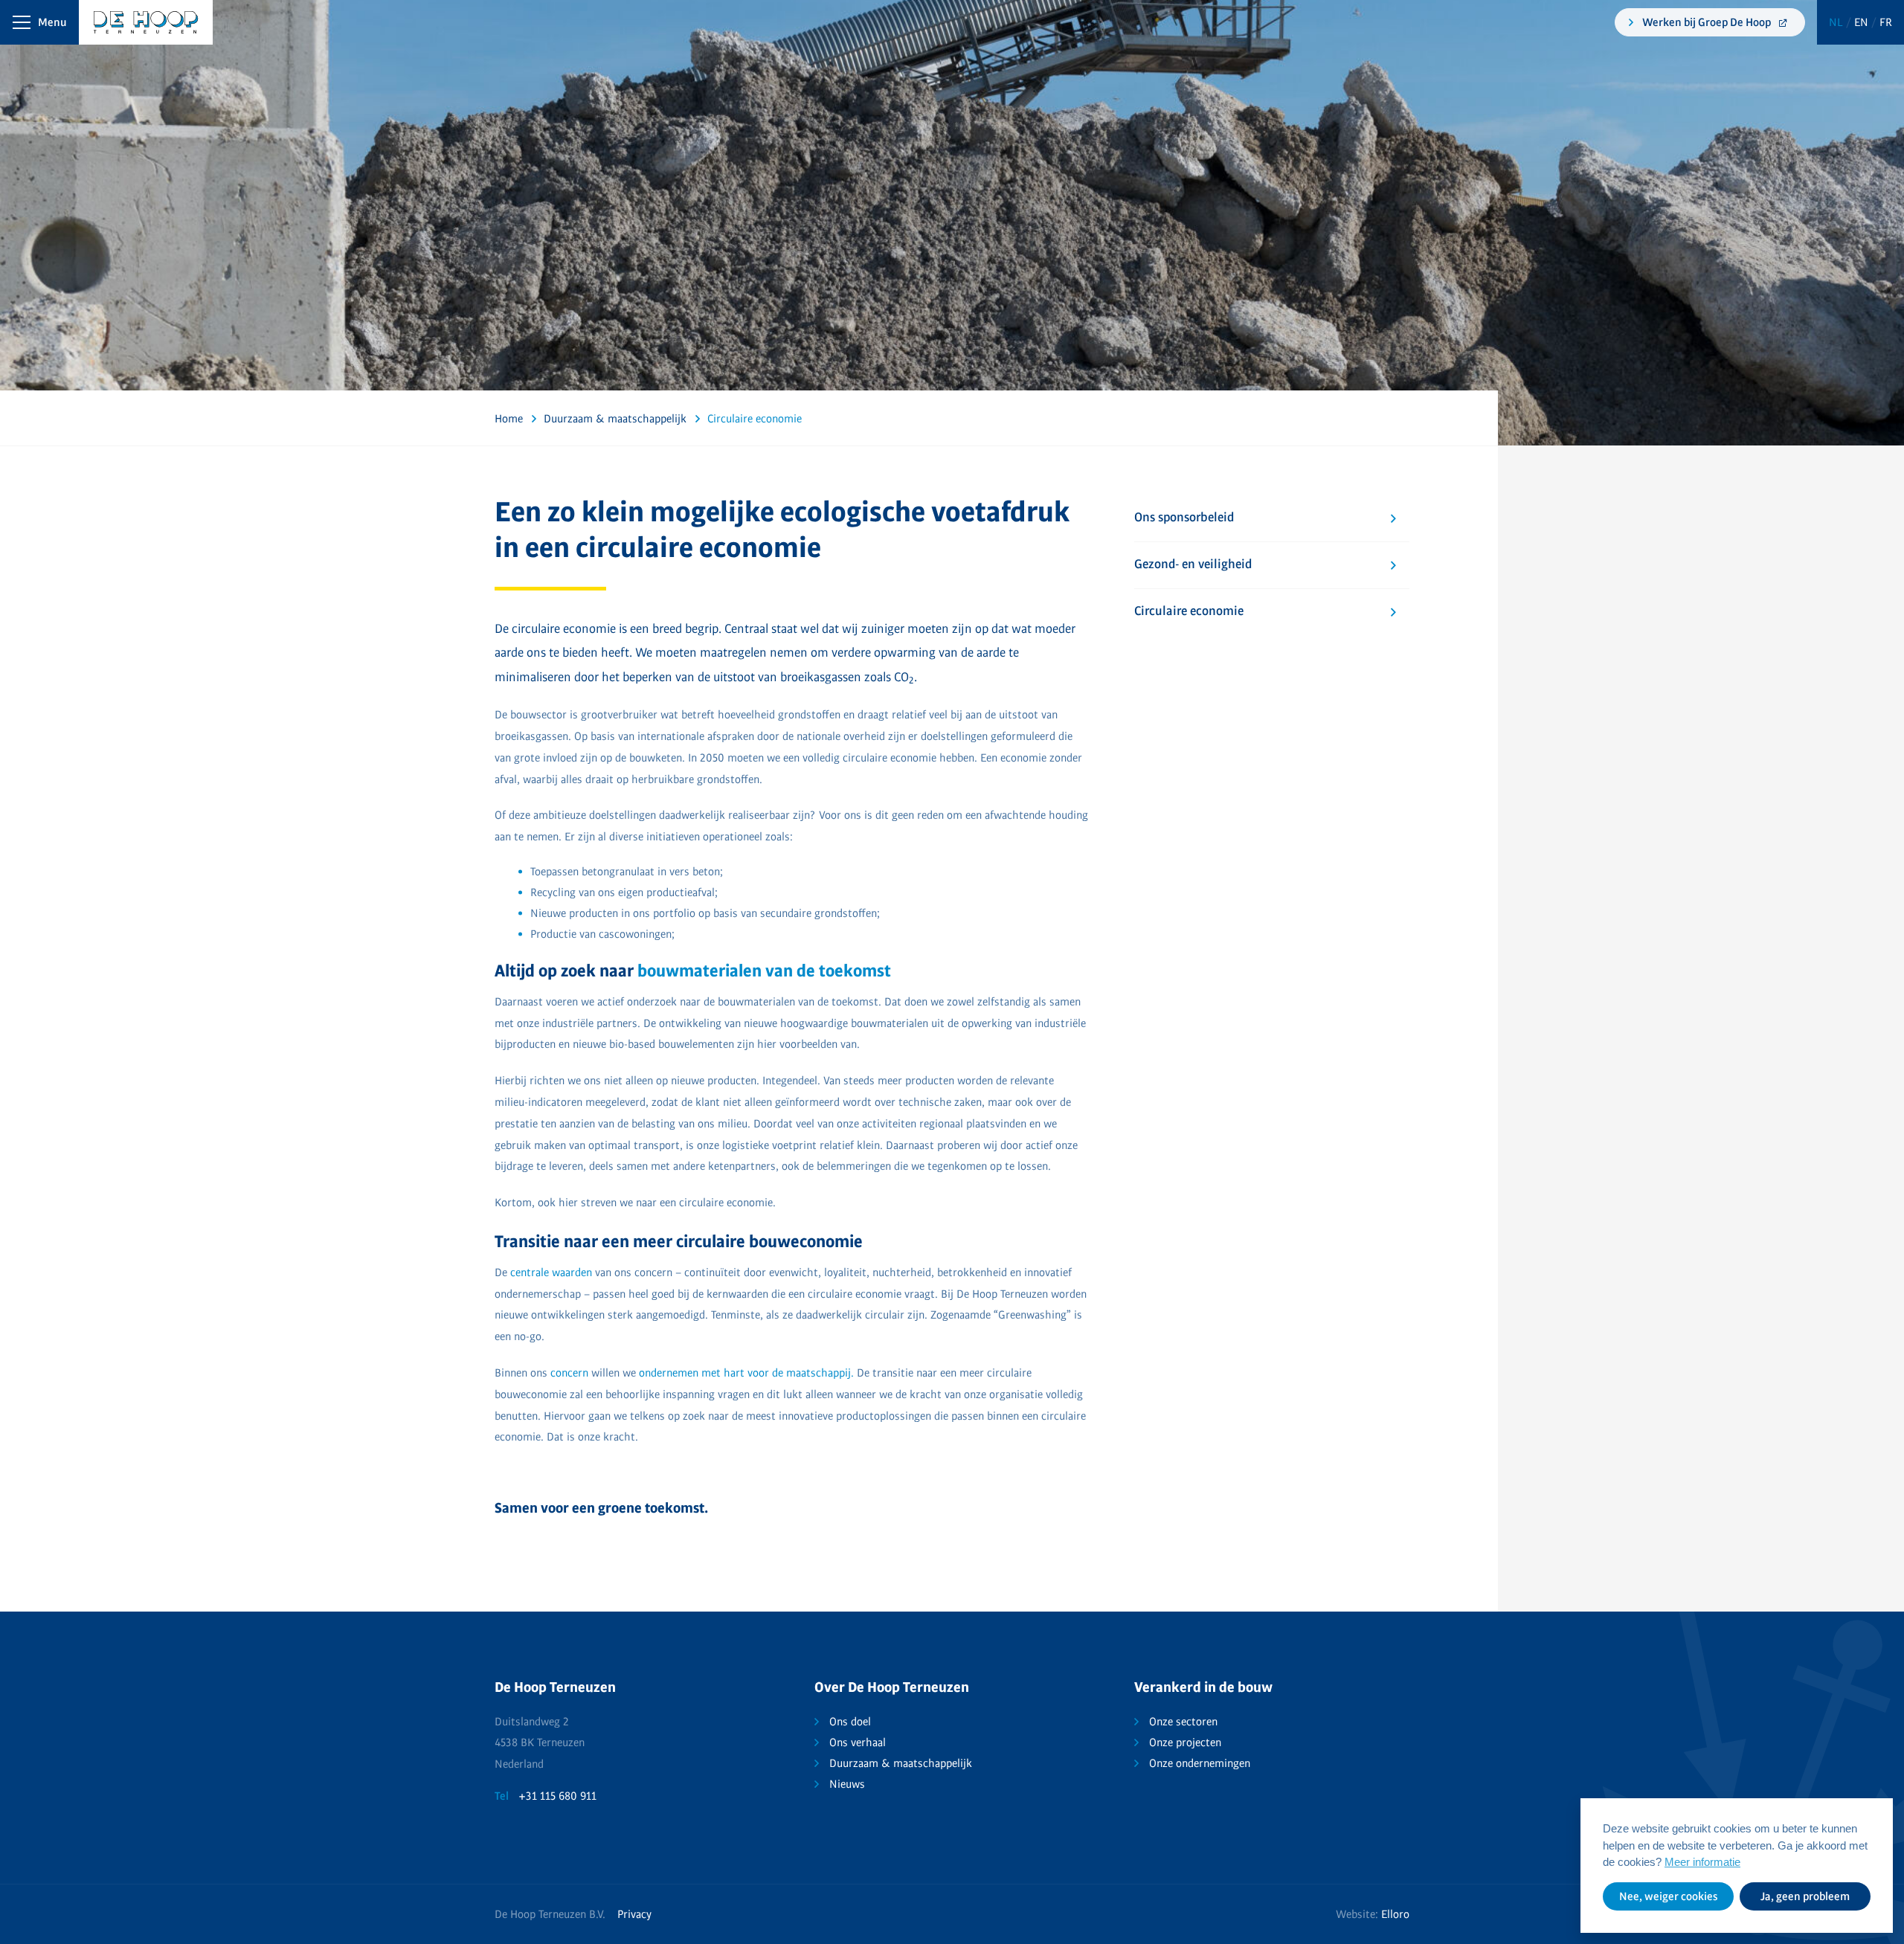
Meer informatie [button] (1702, 1862)
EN (1863, 22)
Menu (52, 22)
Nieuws (847, 1784)
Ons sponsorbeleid (1184, 518)
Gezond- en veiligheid (1193, 564)
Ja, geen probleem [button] (1805, 1896)
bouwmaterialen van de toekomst (764, 971)
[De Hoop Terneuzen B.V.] (101, 22)
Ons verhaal (858, 1742)
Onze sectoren (1183, 1722)
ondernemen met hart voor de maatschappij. (746, 1373)
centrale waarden (551, 1272)
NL (1837, 22)
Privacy (634, 1914)
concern (569, 1373)
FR (1886, 22)
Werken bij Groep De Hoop (1708, 22)
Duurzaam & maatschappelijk (901, 1763)
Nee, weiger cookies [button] (1669, 1896)
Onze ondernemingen (1200, 1763)
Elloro (1395, 1914)
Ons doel (850, 1722)
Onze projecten (1185, 1742)
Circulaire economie (1189, 611)
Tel (502, 1796)
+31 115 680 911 (557, 1796)
